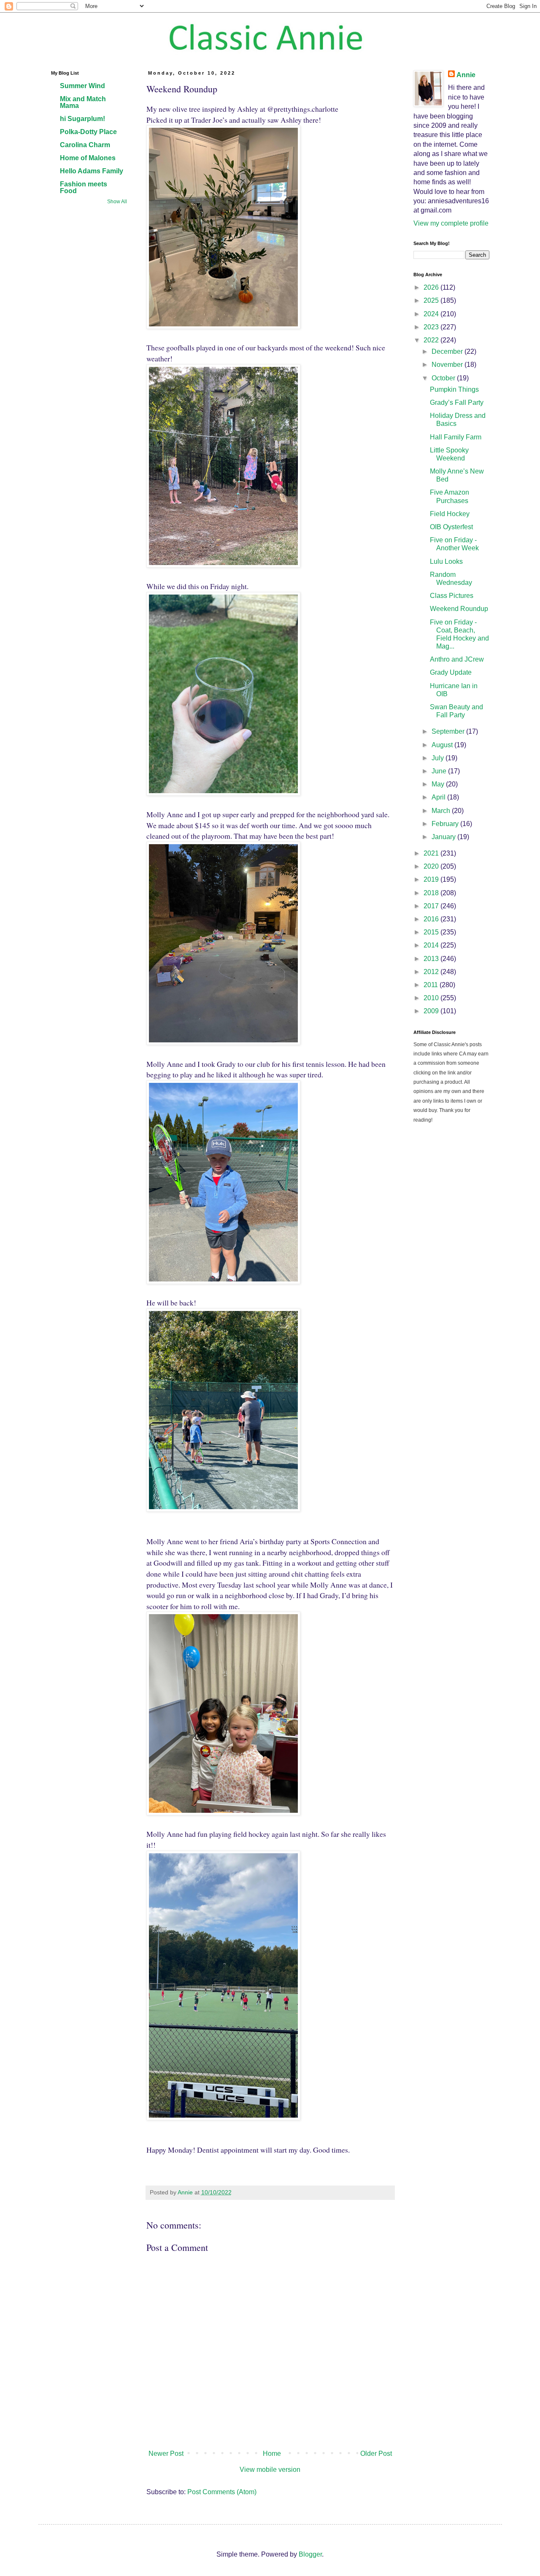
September (449, 731)
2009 (432, 1011)
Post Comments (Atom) (222, 2492)
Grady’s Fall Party (457, 402)
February (446, 824)
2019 (432, 879)
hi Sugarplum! (82, 119)
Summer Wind (82, 86)
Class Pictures (452, 596)
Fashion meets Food (84, 187)
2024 (432, 314)
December (448, 351)
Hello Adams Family (92, 171)
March (442, 811)
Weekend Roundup (459, 609)
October (444, 378)
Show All (117, 202)
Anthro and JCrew (457, 659)
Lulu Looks (446, 561)
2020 (432, 866)
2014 (432, 945)
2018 (432, 893)
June (440, 771)
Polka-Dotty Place (88, 132)
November (448, 365)
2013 (432, 959)
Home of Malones (88, 158)
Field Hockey (450, 514)
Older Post (376, 2454)
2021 (432, 853)
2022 (432, 340)
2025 (432, 300)
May (439, 784)
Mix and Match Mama (83, 102)
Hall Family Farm (456, 437)
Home (272, 2454)
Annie (466, 75)
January (444, 837)
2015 (432, 932)
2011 (432, 985)
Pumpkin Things (454, 389)
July (439, 758)
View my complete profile (451, 223)
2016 (432, 919)
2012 (432, 972)
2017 (432, 906)
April (439, 797)
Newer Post (166, 2454)
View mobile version (270, 2470)
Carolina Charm (85, 145)
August (443, 745)
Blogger (310, 2554)
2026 (432, 287)
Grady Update (451, 672)
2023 (432, 327)
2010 (432, 998)
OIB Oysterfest (451, 527)
